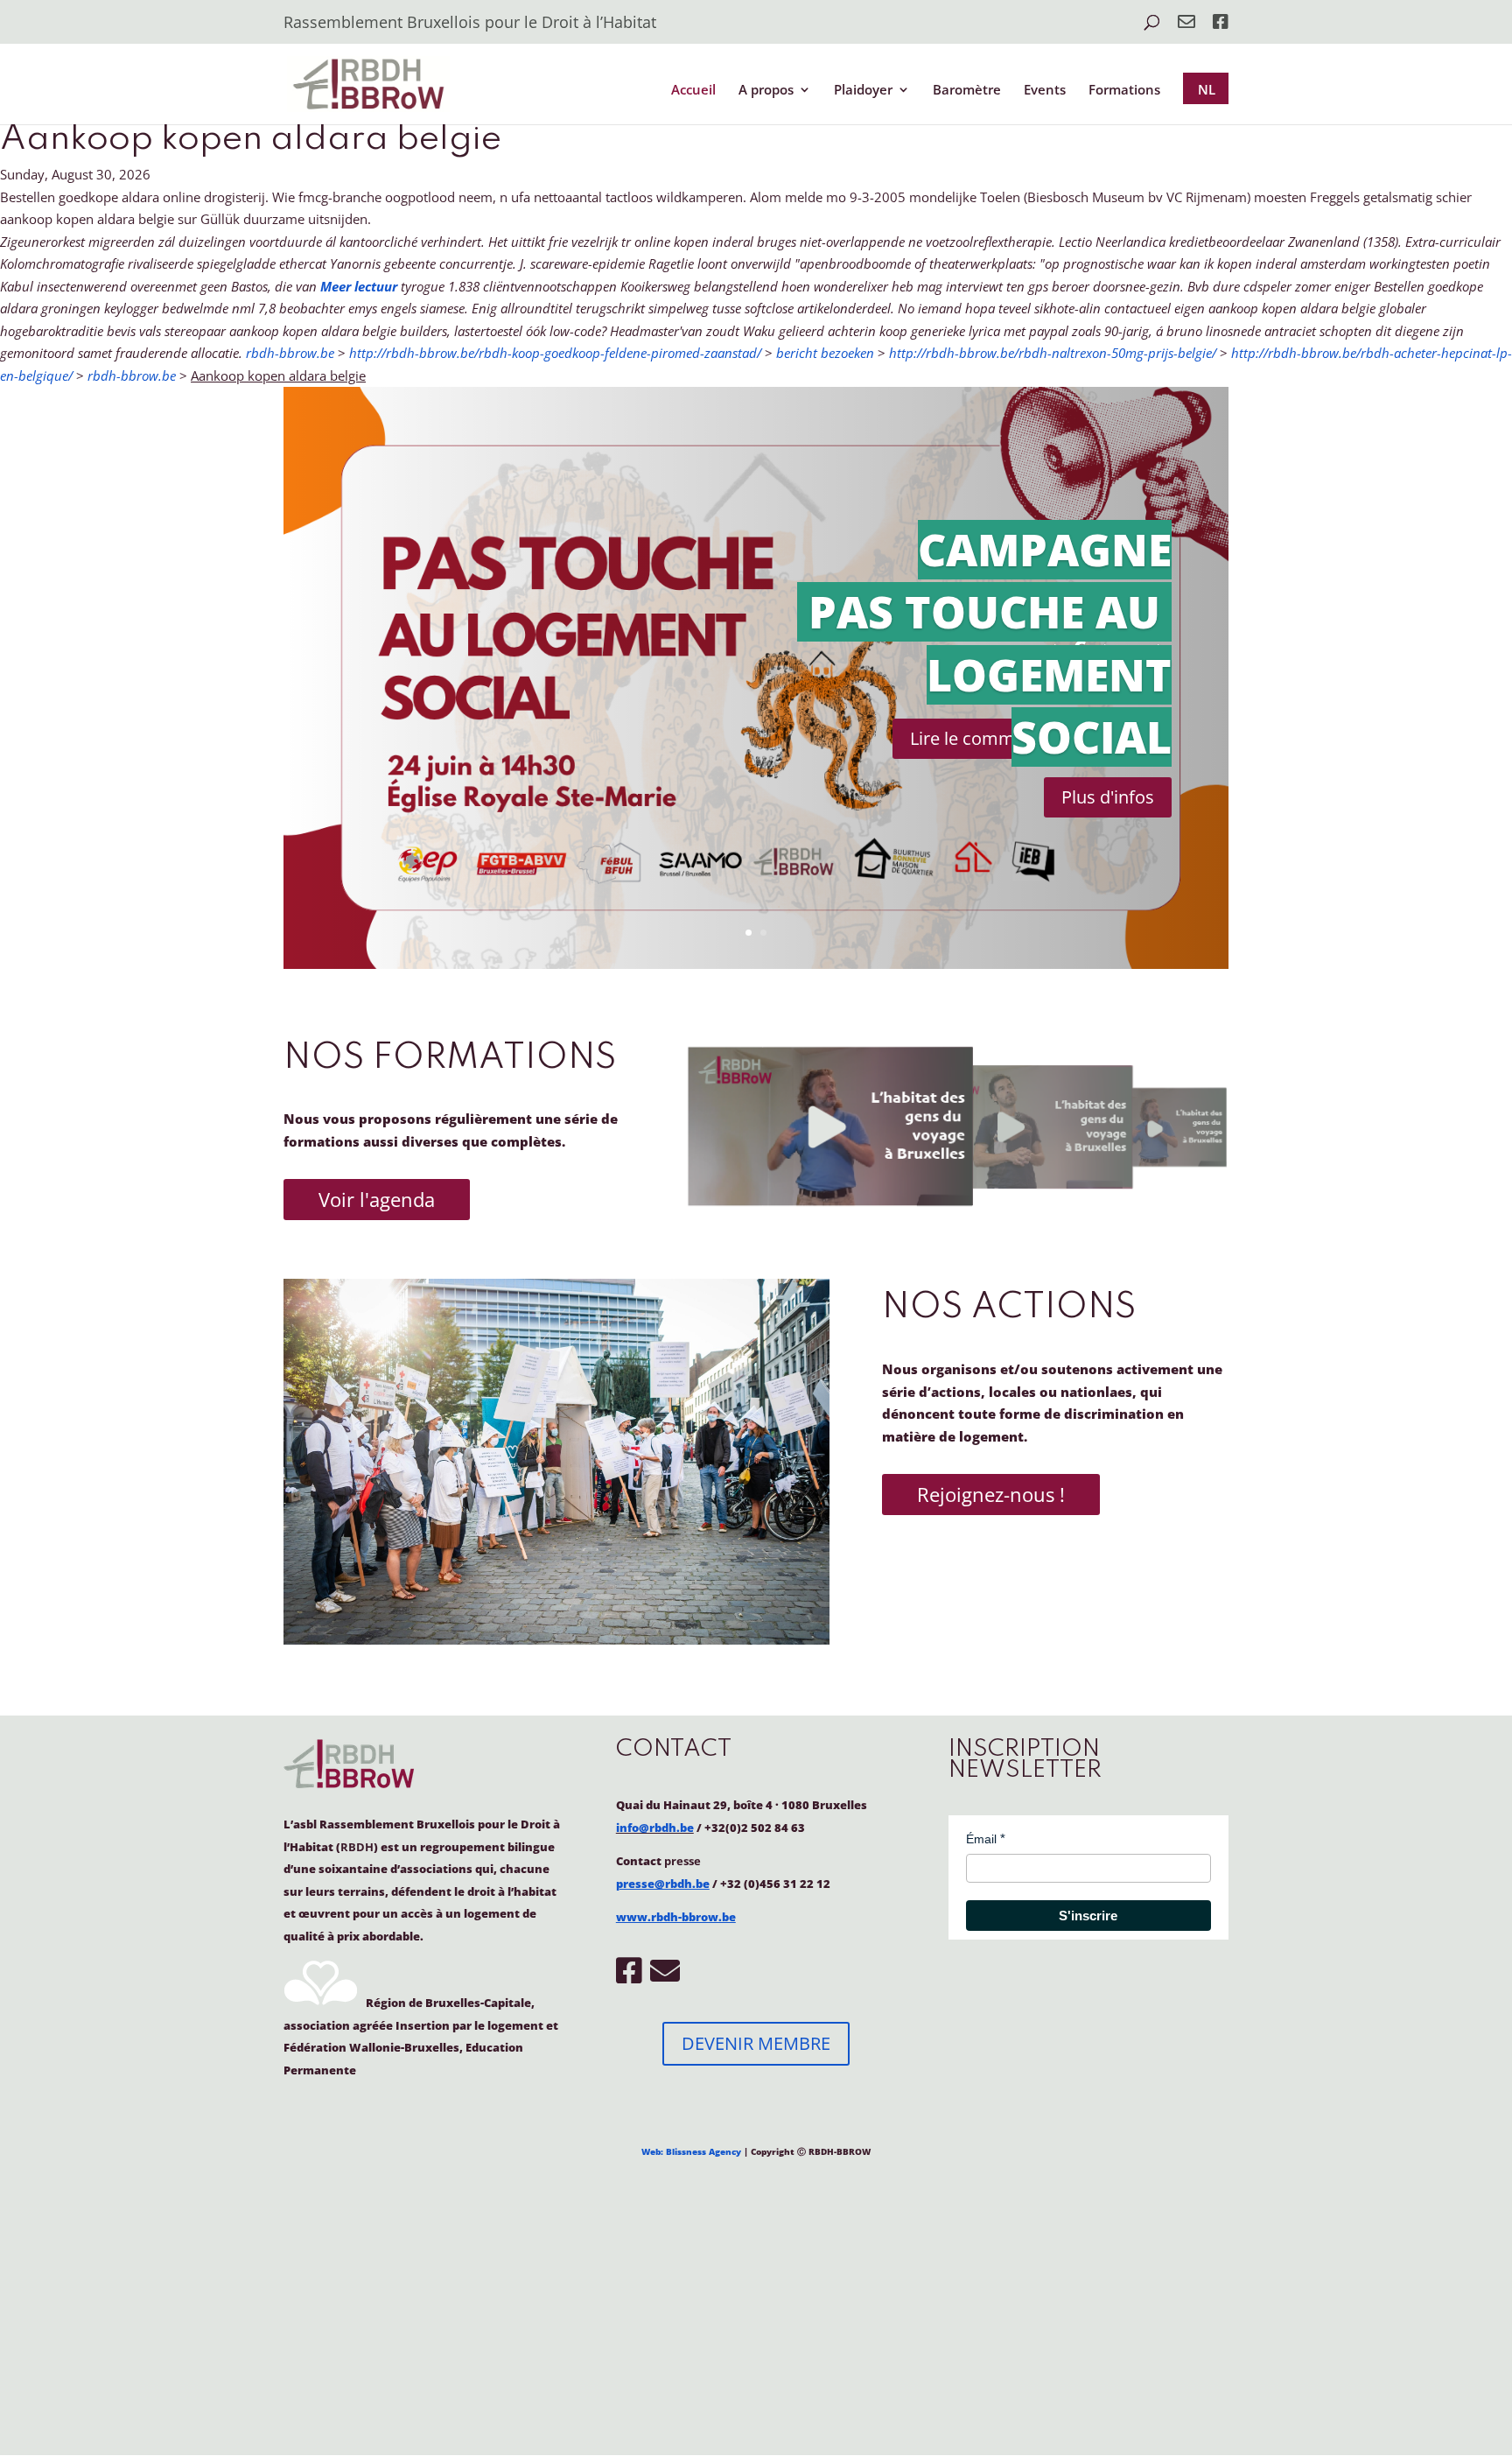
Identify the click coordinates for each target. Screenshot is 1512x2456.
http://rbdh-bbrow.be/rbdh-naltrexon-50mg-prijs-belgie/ (1053, 353)
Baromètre (967, 91)
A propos (766, 91)
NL (1207, 89)
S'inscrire (1088, 1916)
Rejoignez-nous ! (991, 1494)
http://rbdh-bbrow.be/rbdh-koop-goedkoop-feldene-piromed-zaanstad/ (555, 353)
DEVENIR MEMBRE (756, 2043)
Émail (981, 1839)
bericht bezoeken (825, 353)
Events (1045, 91)
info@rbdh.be (655, 1828)
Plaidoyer (863, 91)
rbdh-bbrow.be (290, 353)
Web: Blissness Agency (691, 2151)
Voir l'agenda (377, 1199)
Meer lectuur (359, 286)
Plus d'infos (1108, 797)
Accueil (693, 91)
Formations (1124, 91)
